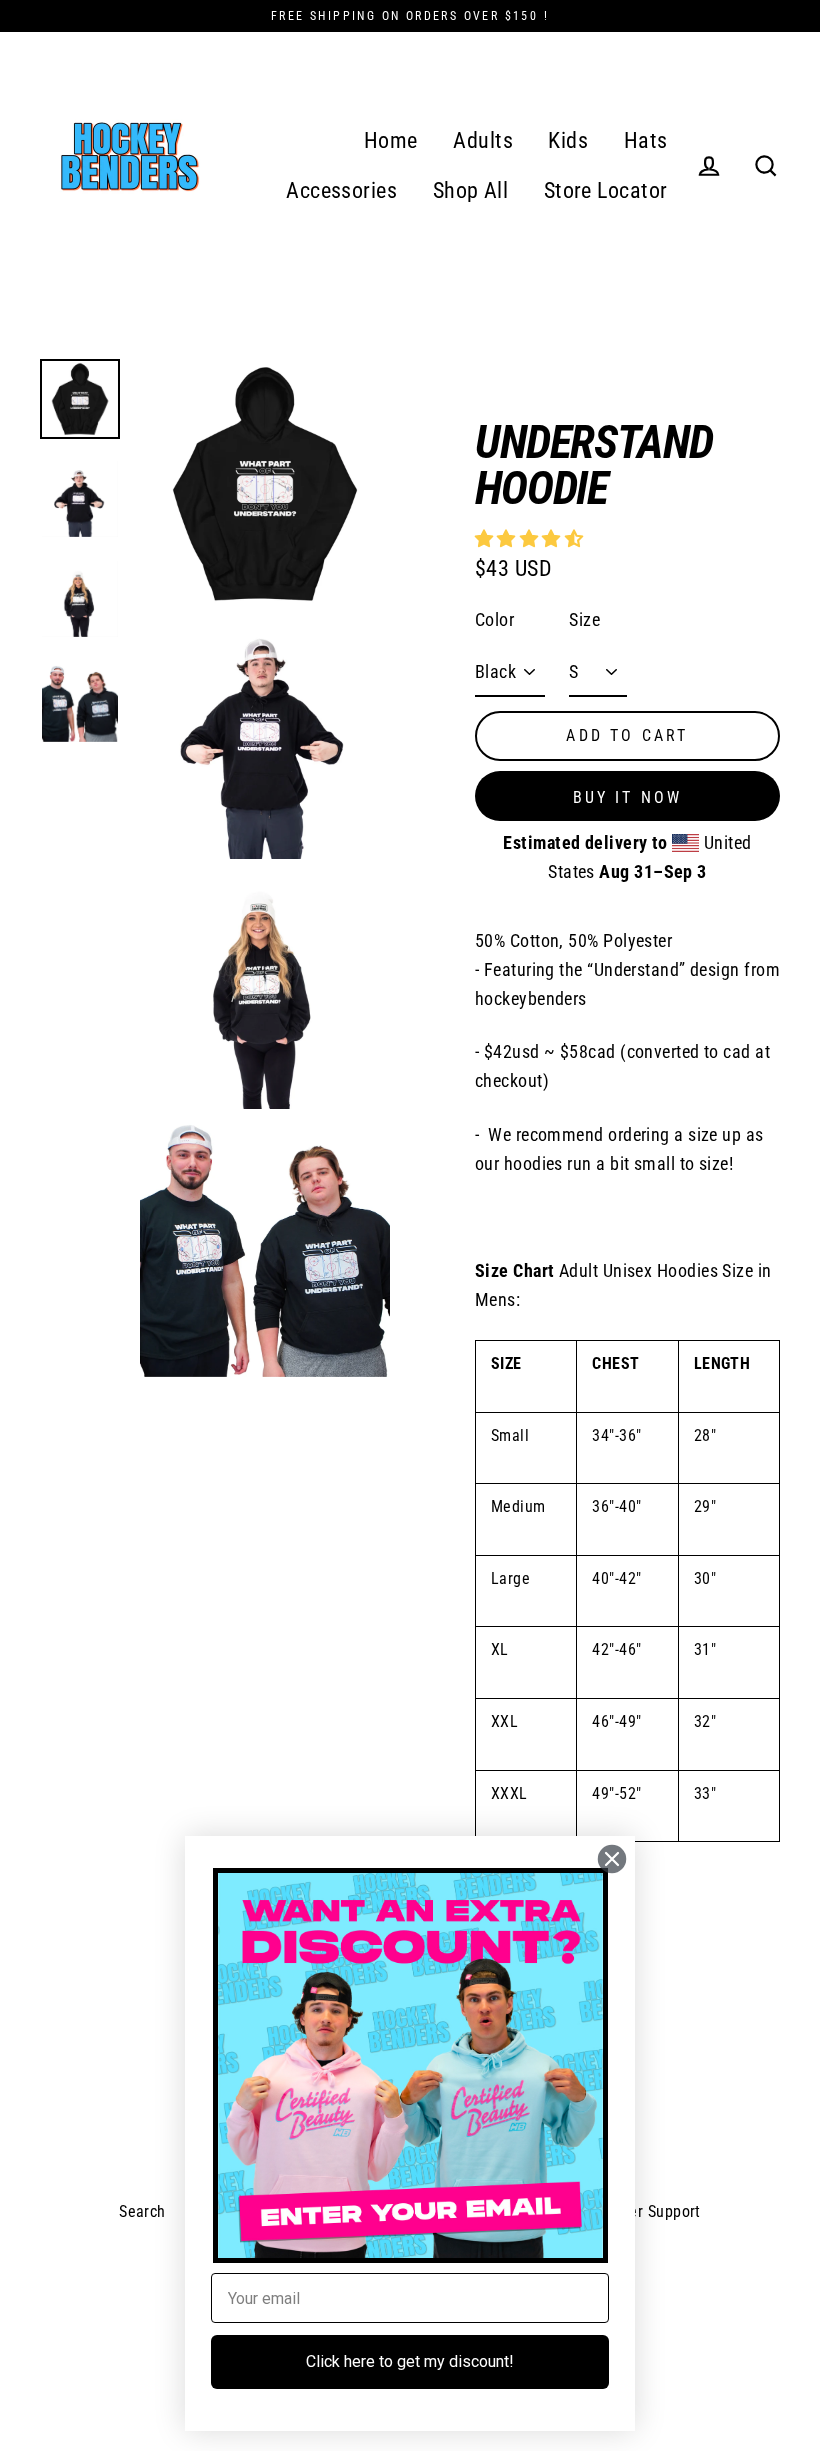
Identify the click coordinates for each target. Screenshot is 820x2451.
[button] (531, 538)
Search (142, 2211)
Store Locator (606, 190)
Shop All (471, 190)
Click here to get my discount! (410, 2361)
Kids (568, 140)
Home (391, 140)
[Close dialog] (612, 1859)
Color (494, 619)
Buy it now (628, 797)
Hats (646, 140)
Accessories (341, 190)
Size (584, 619)
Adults (483, 140)
